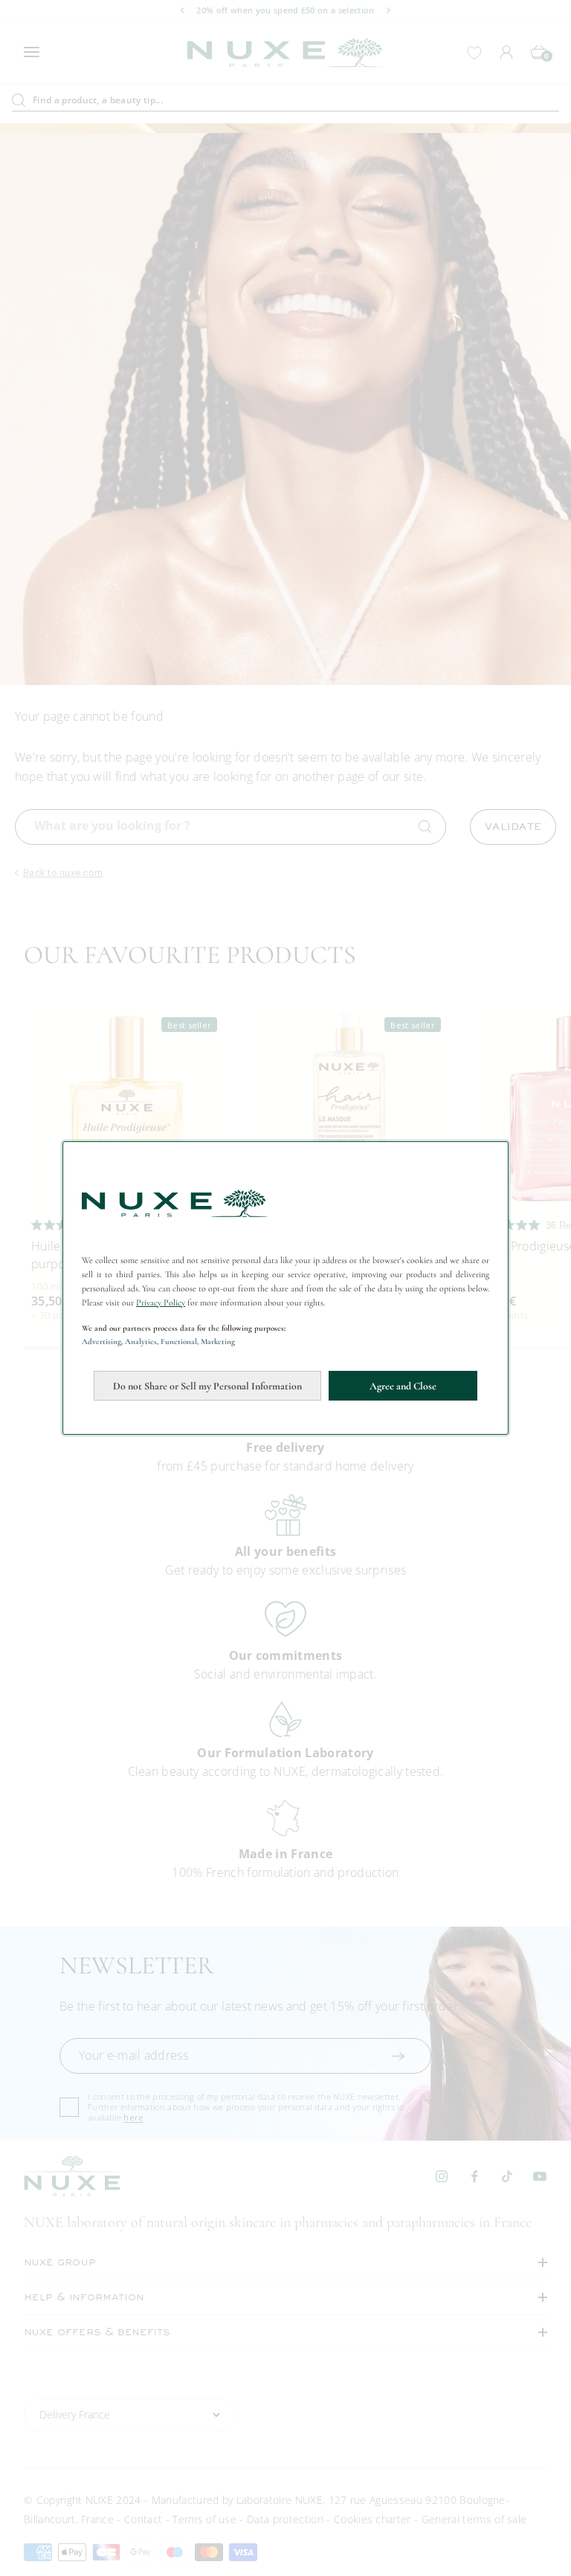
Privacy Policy (161, 1302)
